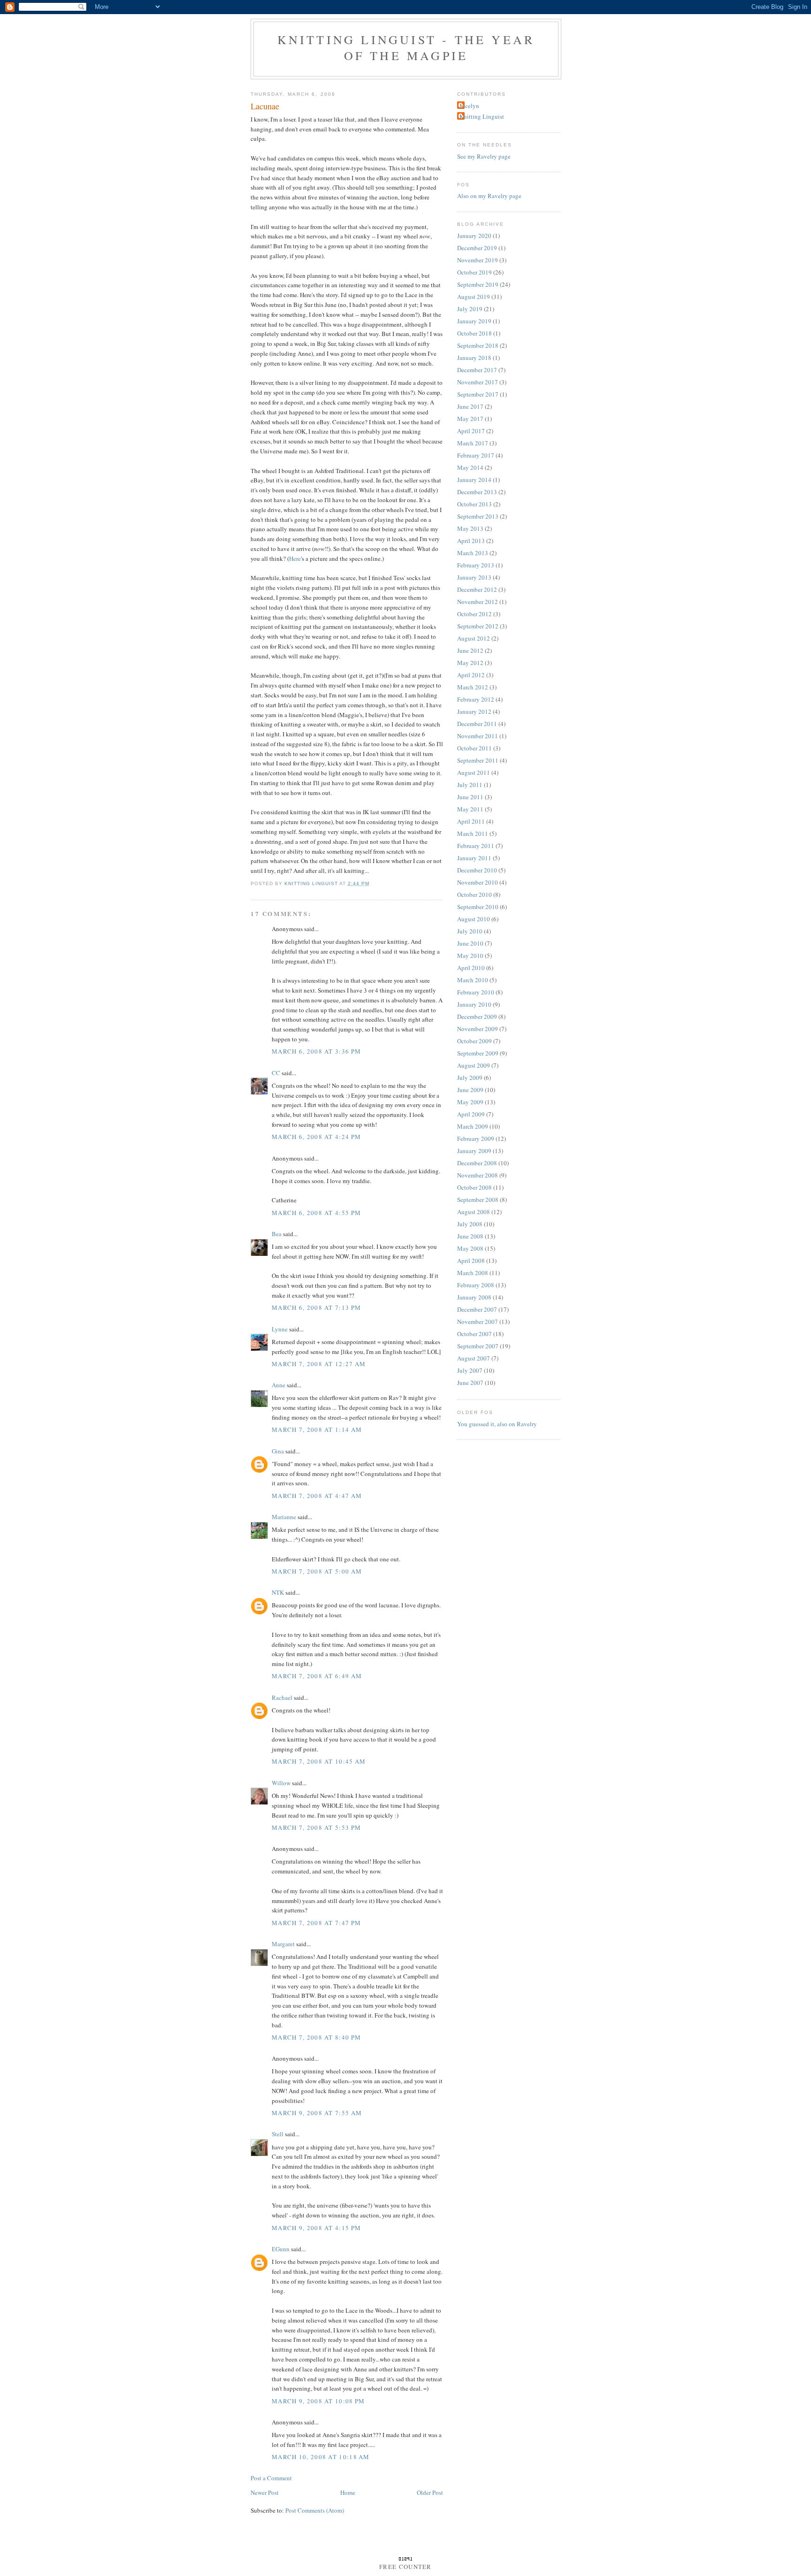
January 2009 (474, 1151)
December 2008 (477, 1163)
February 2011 (476, 846)
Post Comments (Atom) (315, 2510)
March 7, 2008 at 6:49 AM (317, 1676)
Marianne (284, 1517)
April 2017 (471, 431)
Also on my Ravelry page (489, 196)
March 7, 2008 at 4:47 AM (317, 1496)
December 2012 (477, 589)
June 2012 (470, 650)
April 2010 (471, 968)
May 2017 (470, 419)
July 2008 (470, 1224)
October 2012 (474, 614)
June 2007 (470, 1383)
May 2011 (470, 809)
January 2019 (474, 321)
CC (276, 1073)
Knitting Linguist (482, 116)
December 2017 (477, 370)
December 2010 (477, 870)
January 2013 (474, 577)
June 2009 (470, 1090)
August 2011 (474, 772)
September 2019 (478, 284)
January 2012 (474, 711)
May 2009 (470, 1102)
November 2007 (478, 1322)
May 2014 (470, 467)
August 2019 (474, 297)
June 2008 (470, 1236)
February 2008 (476, 1285)
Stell (278, 2134)
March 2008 (473, 1273)
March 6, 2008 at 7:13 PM (316, 1307)
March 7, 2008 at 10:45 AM (319, 1761)
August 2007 (474, 1358)
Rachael (282, 1697)
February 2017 (476, 455)
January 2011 (474, 858)
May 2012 (470, 663)
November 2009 (478, 1029)
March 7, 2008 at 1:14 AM (317, 1429)
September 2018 (478, 345)
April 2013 (471, 541)
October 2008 (474, 1187)
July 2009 (470, 1078)
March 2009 (473, 1126)
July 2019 (470, 309)
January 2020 (474, 236)
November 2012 (478, 602)
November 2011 (478, 736)
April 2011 (471, 821)
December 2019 (477, 248)
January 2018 (474, 358)
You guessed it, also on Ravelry (497, 1424)
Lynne (280, 1329)
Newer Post (265, 2492)
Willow (281, 1783)
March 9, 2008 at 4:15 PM (316, 2228)
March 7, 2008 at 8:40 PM (316, 2037)
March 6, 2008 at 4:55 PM (316, 1213)
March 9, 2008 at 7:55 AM (317, 2113)
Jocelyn (469, 106)
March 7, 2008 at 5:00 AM (317, 1571)
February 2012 (476, 699)
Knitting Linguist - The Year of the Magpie (406, 47)
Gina (278, 1451)
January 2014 (474, 480)
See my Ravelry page (484, 156)
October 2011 (474, 748)
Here (295, 558)
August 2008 (474, 1212)
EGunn (281, 2249)
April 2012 (471, 675)
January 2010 (474, 1004)
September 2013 (478, 516)
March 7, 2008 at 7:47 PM (316, 1923)
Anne (279, 1385)
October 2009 (474, 1041)
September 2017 (478, 394)
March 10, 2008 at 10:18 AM (321, 2457)
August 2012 (474, 638)
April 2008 (471, 1261)
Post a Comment (271, 2478)
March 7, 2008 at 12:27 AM (319, 1364)
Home (348, 2492)
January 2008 (474, 1297)
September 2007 (478, 1346)
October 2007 (474, 1334)
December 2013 (477, 492)
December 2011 (477, 724)
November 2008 (478, 1175)
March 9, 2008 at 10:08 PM (318, 2401)
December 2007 (477, 1309)
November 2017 (478, 382)
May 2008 (470, 1248)
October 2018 (474, 333)
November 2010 (478, 882)
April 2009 (471, 1114)
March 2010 (473, 980)
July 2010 (470, 931)
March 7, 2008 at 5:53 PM (316, 1827)
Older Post (430, 2492)
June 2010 (470, 943)
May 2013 (470, 528)
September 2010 (478, 907)
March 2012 (473, 687)
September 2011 (478, 760)
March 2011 (473, 833)
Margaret (283, 1944)
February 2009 (476, 1139)
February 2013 (476, 565)
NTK (278, 1592)
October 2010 (474, 894)
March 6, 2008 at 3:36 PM (316, 1051)
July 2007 (470, 1370)
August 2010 (474, 919)
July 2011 (470, 785)
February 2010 (476, 992)
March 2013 (473, 553)
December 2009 (477, 1017)
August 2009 (474, 1065)
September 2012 (478, 626)
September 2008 (478, 1200)
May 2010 (470, 955)
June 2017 (470, 406)
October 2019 (474, 272)
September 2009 (478, 1053)
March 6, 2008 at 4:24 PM (316, 1137)
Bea (277, 1234)
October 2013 (474, 504)
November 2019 (478, 260)
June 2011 (470, 797)
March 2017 (473, 443)
